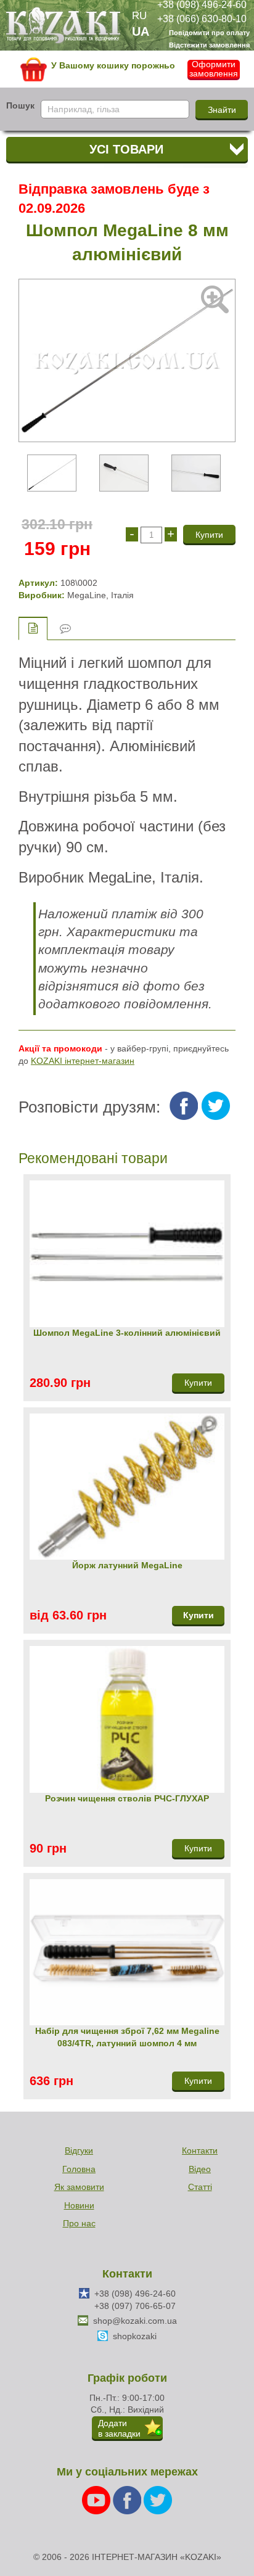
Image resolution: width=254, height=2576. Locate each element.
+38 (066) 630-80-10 (202, 18)
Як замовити (79, 2187)
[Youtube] (97, 2500)
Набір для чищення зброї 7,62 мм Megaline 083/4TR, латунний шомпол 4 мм (127, 2037)
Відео (200, 2169)
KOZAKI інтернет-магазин (83, 1061)
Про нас (79, 2223)
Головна (79, 2169)
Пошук (20, 105)
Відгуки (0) (65, 629)
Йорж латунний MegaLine (127, 1565)
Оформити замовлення (214, 69)
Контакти (200, 2150)
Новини (79, 2205)
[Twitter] (158, 2500)
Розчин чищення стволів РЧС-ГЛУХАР (127, 1798)
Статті (200, 2187)
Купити (199, 1615)
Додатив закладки (119, 2428)
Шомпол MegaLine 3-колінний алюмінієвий (127, 1333)
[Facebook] (128, 2500)
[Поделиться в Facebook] (184, 1106)
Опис (33, 628)
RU (139, 16)
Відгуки (79, 2150)
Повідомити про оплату (209, 33)
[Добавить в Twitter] (216, 1106)
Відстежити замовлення (209, 45)
